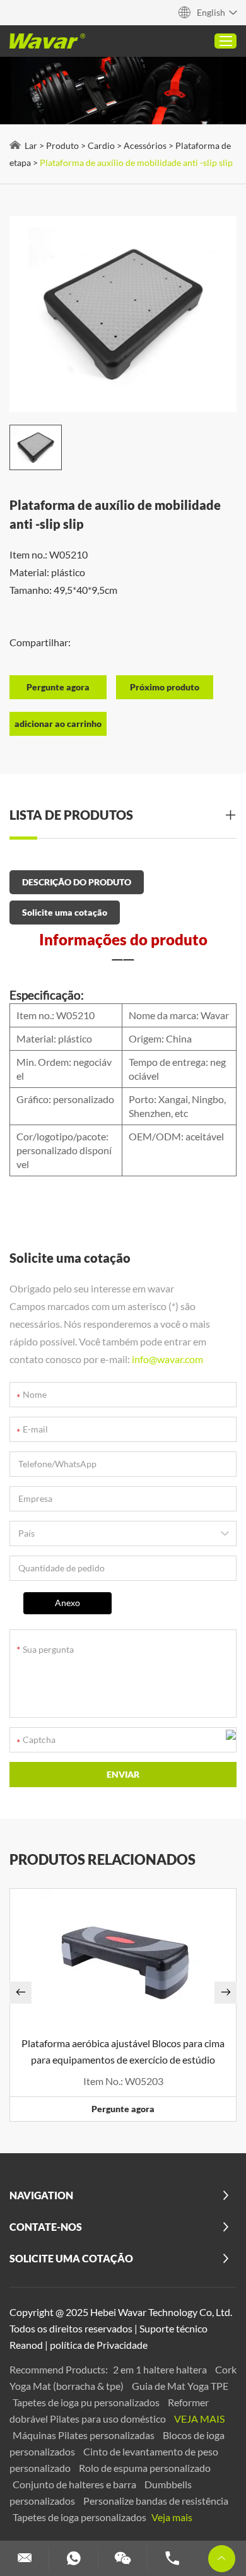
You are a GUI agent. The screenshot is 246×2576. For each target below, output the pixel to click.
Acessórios (145, 145)
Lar (31, 145)
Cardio (101, 145)
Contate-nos (46, 2227)
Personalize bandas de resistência (156, 2501)
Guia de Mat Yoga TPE (180, 2386)
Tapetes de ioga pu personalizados (87, 2402)
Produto (62, 145)
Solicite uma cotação (65, 912)
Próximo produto (165, 687)
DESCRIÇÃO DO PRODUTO (77, 882)
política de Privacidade (99, 2345)
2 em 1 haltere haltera (161, 2369)
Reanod (26, 2345)
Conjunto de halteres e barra (75, 2484)
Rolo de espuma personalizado (145, 2468)
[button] (20, 1993)
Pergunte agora (123, 2109)
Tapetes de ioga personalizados (80, 2517)
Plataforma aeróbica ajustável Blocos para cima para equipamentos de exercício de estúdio (123, 2051)
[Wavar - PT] (47, 41)
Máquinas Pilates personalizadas (85, 2435)
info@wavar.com (167, 1359)
